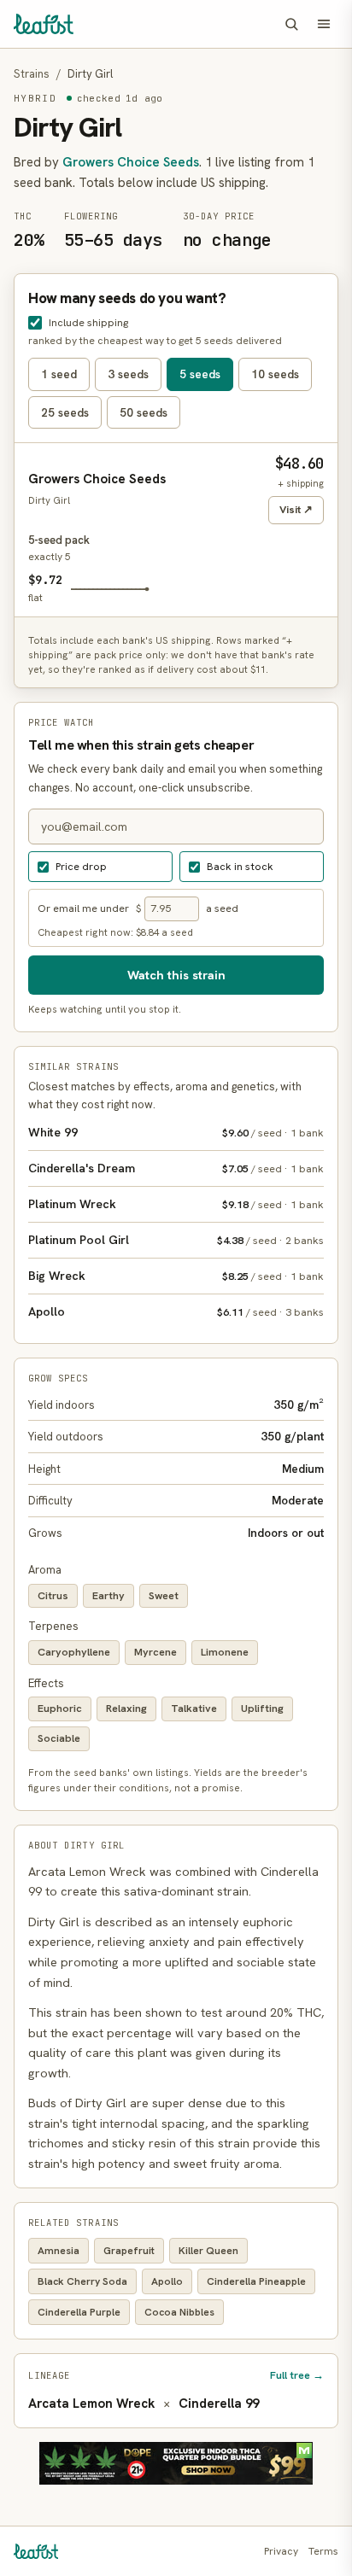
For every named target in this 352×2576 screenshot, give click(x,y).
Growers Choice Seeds (131, 162)
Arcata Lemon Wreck (91, 2404)
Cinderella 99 (219, 2404)
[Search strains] (291, 24)
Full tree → (297, 2375)
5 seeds (200, 374)
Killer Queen (208, 2251)
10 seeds (275, 374)
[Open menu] (324, 24)
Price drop (81, 866)
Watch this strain (176, 975)
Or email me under (83, 908)
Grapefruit (129, 2251)
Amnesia (59, 2251)
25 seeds (65, 412)
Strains (32, 74)
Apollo (167, 2281)
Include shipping (88, 322)
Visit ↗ (296, 509)
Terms (323, 2551)
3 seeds (128, 374)
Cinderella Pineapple (256, 2281)
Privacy (281, 2551)
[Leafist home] (44, 24)
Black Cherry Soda (82, 2281)
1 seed (59, 374)
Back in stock (240, 866)
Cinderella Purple (79, 2312)
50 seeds (144, 412)
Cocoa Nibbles (179, 2312)
